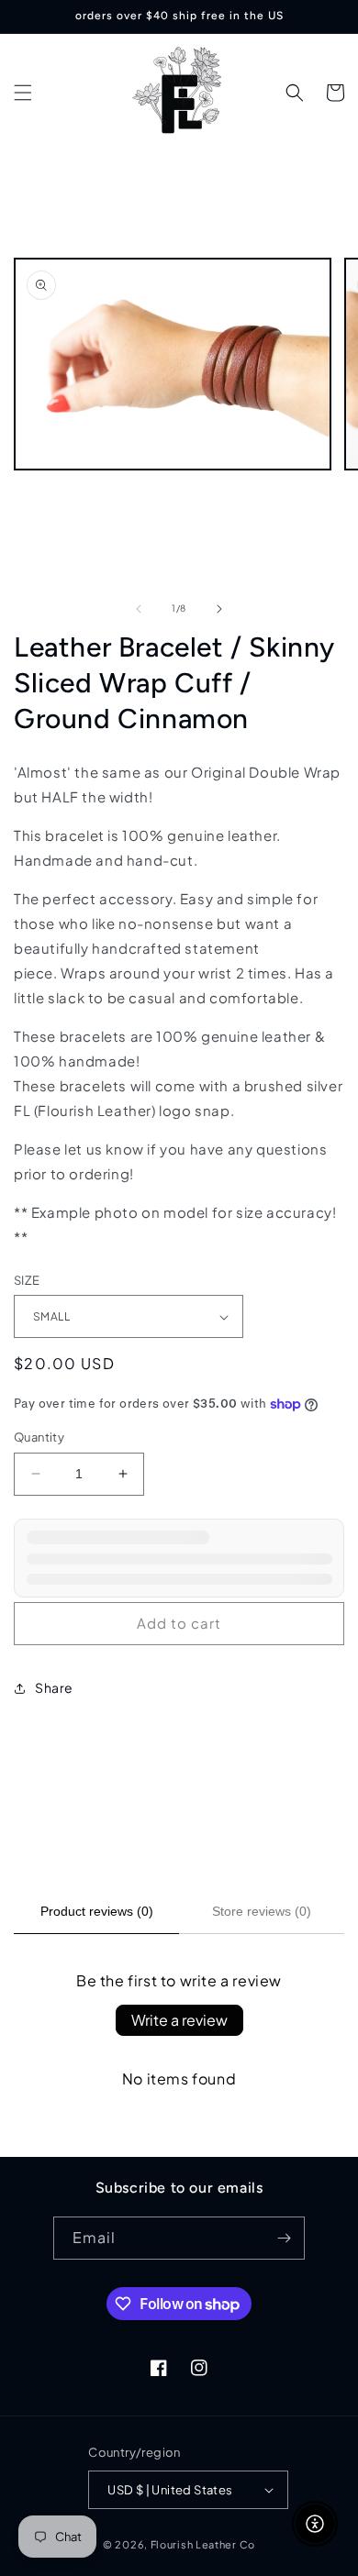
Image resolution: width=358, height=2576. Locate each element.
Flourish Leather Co (203, 2544)
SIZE (27, 1280)
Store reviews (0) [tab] (262, 1911)
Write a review (179, 2020)
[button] (23, 93)
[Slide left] (139, 609)
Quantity (39, 1437)
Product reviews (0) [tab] (97, 1911)
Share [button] (54, 1687)
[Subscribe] (284, 2238)
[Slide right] (219, 609)
